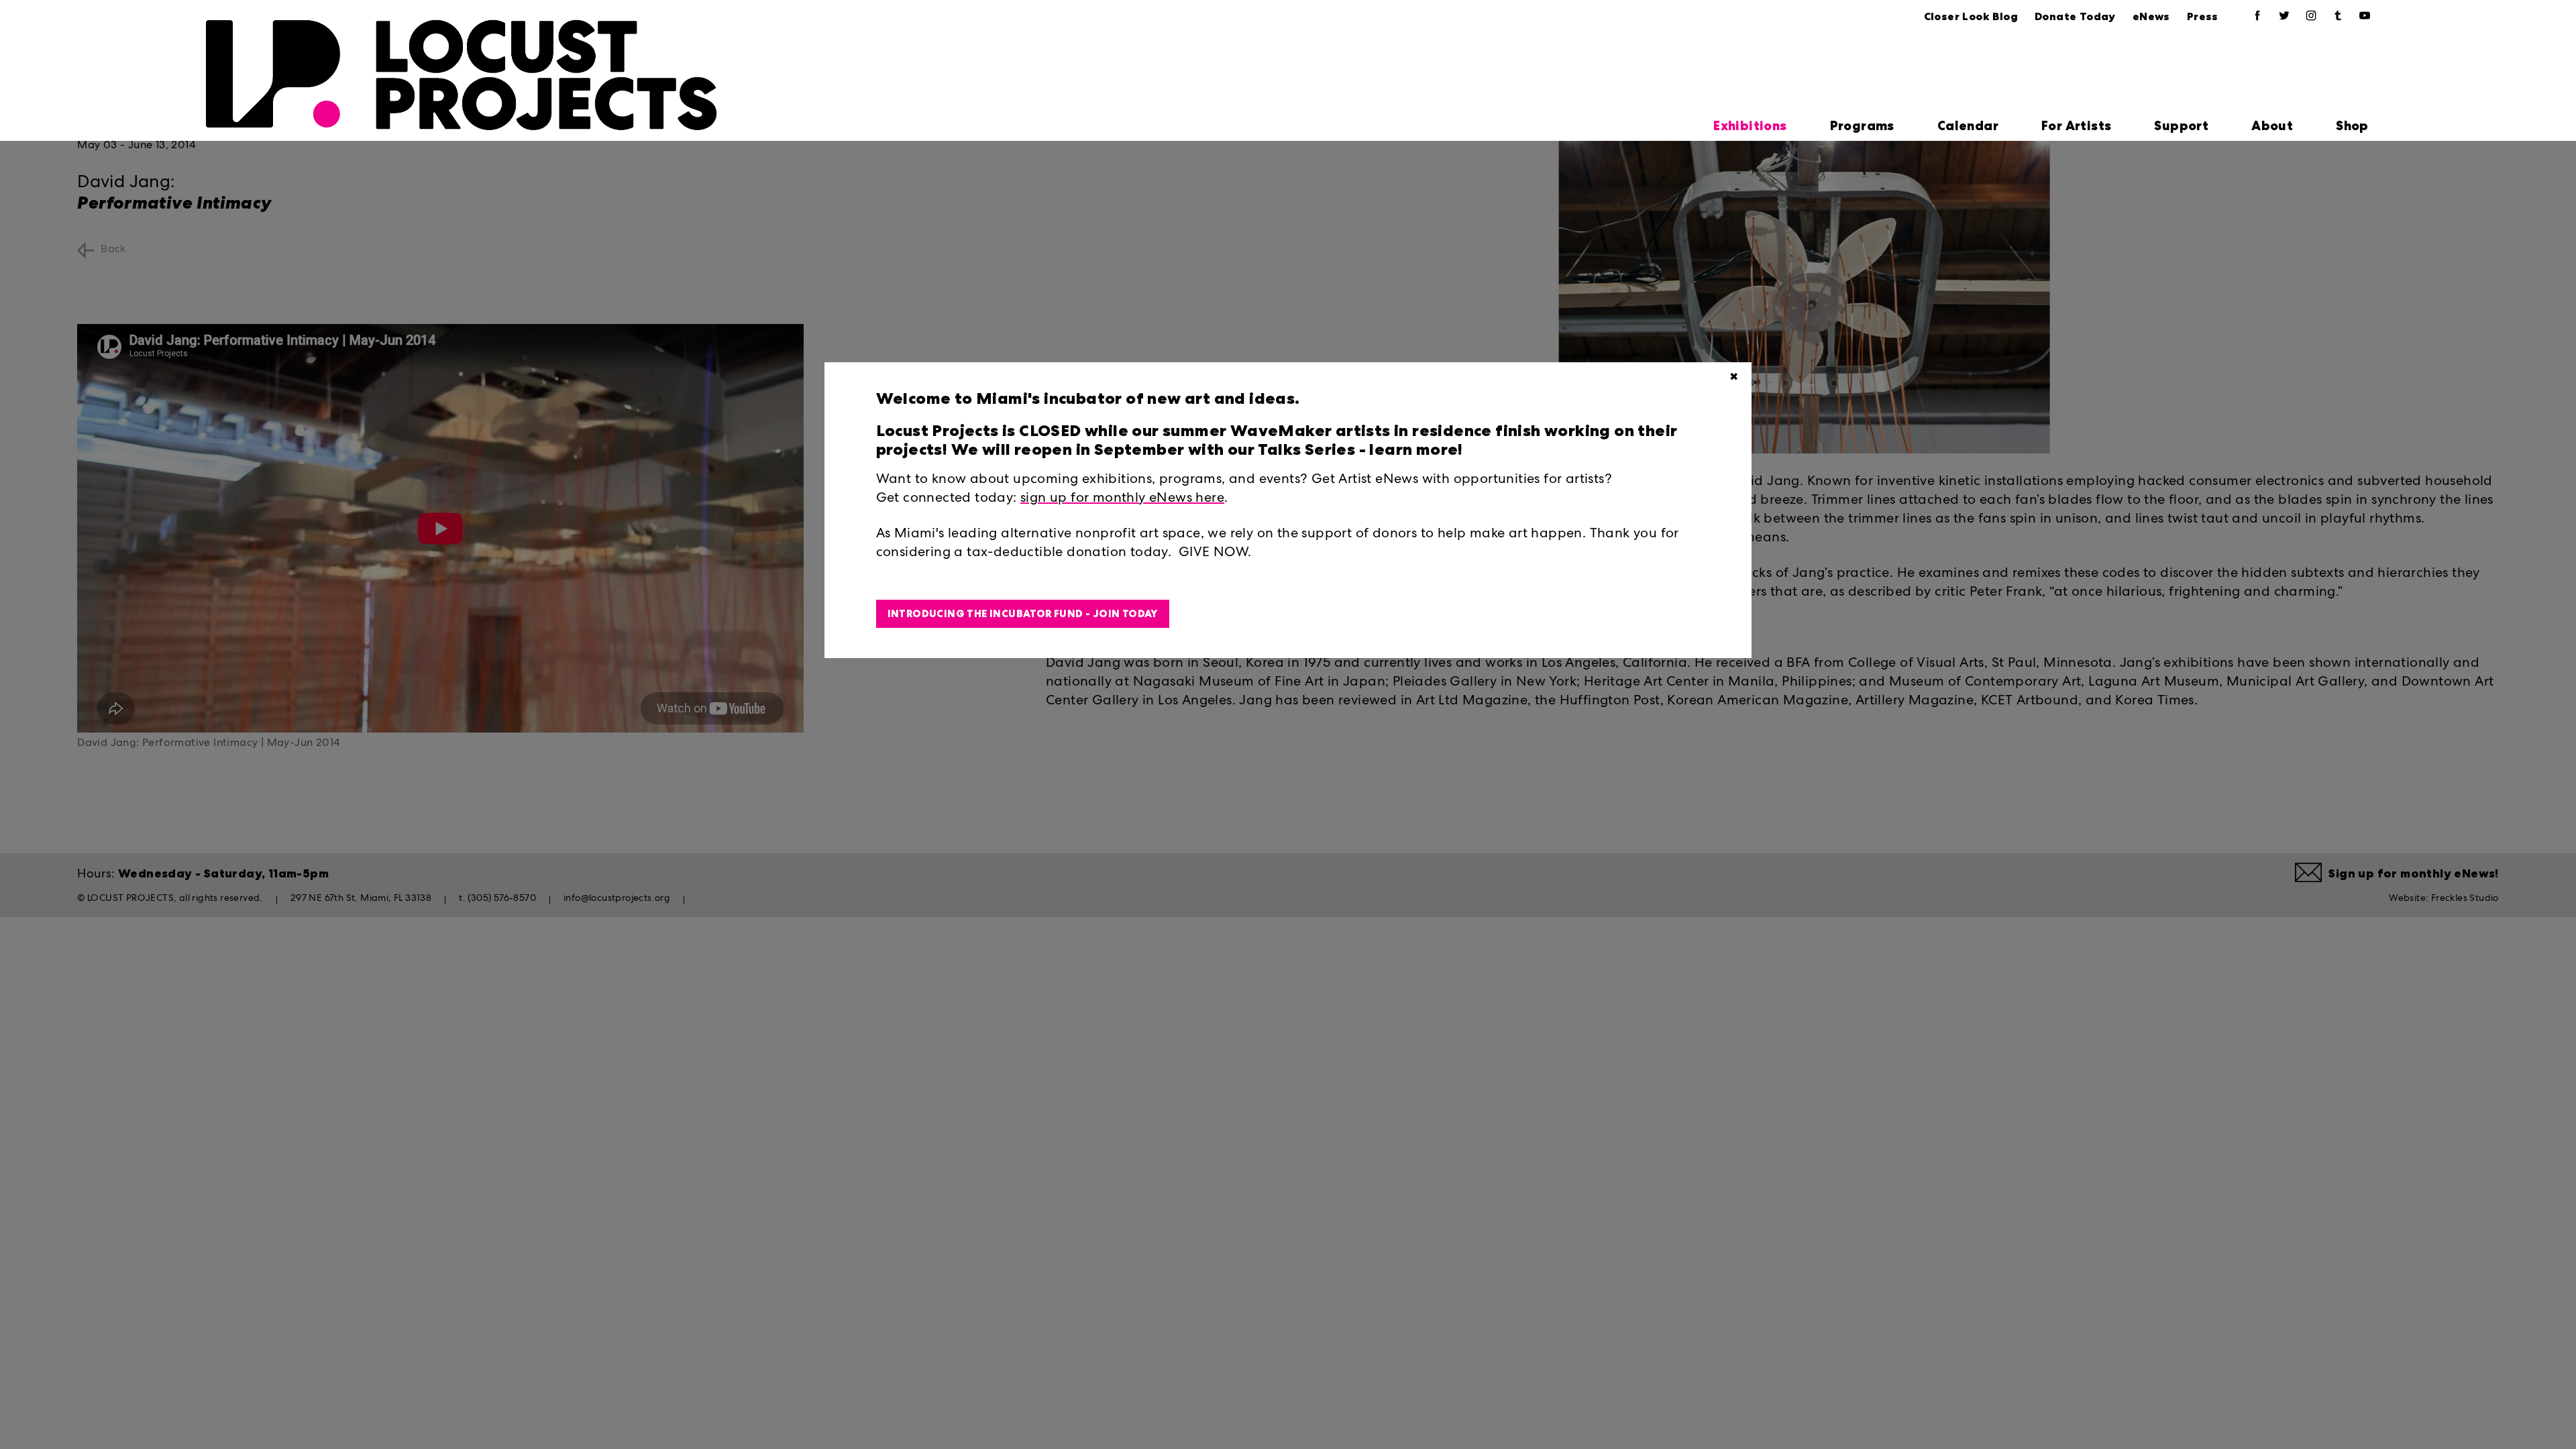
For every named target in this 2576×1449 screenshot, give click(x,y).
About (2272, 126)
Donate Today (2075, 16)
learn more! (1414, 449)
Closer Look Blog (1971, 16)
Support (2181, 126)
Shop (2352, 126)
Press (2203, 16)
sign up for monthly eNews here (1122, 499)
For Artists (2076, 126)
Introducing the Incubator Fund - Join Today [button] (1023, 614)
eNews (2151, 16)
